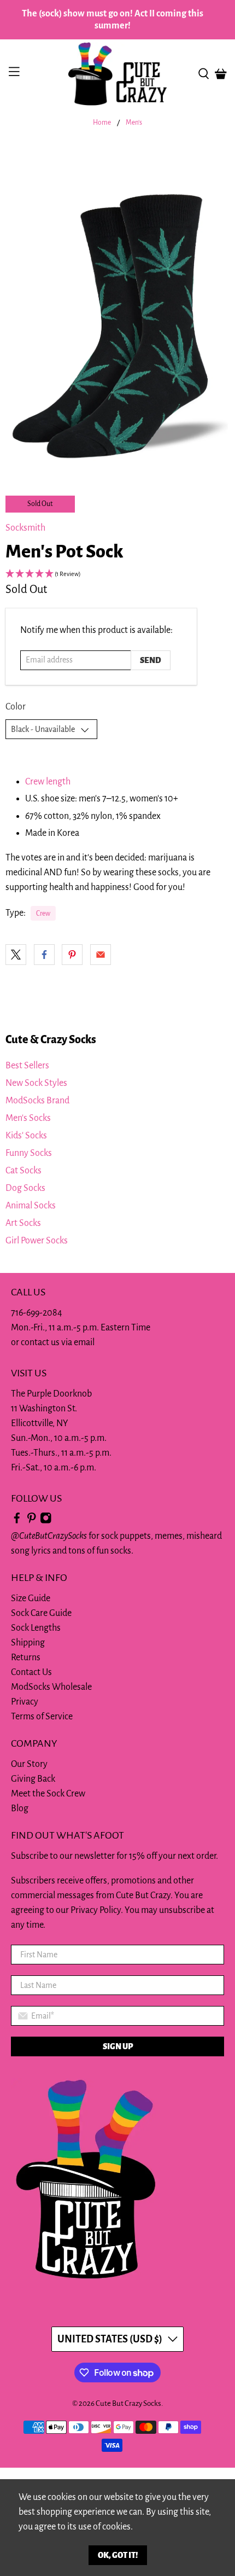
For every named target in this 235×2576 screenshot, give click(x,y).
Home (102, 123)
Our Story (29, 1764)
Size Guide (31, 1598)
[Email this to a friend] (101, 955)
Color (16, 707)
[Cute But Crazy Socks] (118, 74)
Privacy (25, 1702)
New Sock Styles (36, 1083)
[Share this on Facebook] (44, 955)
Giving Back (33, 1779)
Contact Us (31, 1672)
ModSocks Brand (37, 1101)
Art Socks (23, 1223)
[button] (117, 575)
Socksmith (25, 528)
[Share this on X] (16, 955)
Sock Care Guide (41, 1613)
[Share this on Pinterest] (72, 955)
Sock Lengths (36, 1628)
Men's (134, 123)
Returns (26, 1658)
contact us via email (58, 1342)
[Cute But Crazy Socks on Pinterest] (32, 1521)
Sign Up (118, 2046)
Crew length (48, 782)
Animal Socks (31, 1206)
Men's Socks (28, 1118)
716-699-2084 (37, 1313)
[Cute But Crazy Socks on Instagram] (46, 1521)
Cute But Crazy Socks (128, 2403)
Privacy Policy (96, 1910)
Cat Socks (23, 1171)
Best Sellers (27, 1066)
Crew (43, 914)
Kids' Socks (26, 1136)
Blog (20, 1809)
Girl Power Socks (37, 1241)
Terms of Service (42, 1717)
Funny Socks (29, 1153)
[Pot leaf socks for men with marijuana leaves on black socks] (117, 306)
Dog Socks (25, 1188)
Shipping (28, 1643)
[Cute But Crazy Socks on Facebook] (17, 1521)
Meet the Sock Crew (48, 1794)
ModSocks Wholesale (51, 1687)
